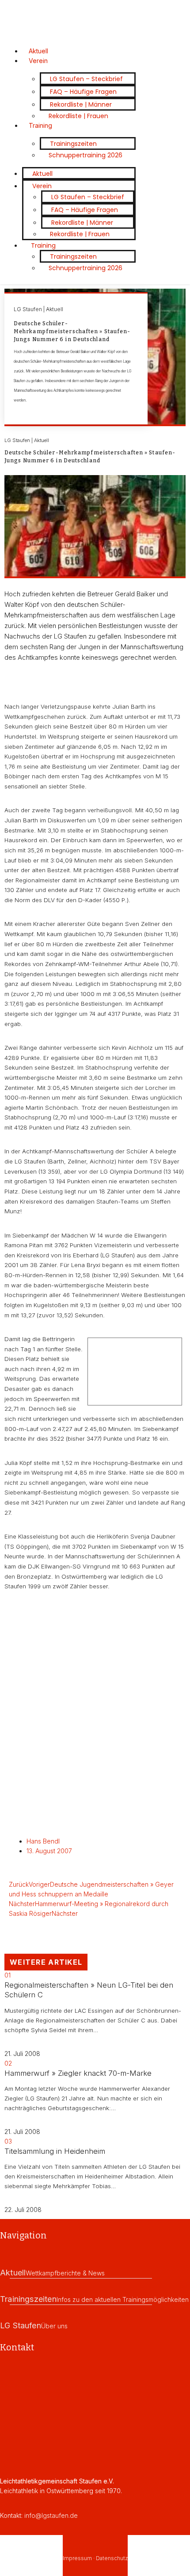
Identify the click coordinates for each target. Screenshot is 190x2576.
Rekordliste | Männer (81, 104)
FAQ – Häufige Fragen (83, 92)
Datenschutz (112, 2558)
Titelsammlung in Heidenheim (55, 2151)
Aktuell (42, 174)
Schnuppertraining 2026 (85, 155)
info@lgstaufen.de (51, 2515)
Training (40, 125)
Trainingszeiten (73, 144)
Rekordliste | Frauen (78, 116)
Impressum (77, 2558)
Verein (38, 61)
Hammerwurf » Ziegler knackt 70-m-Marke (78, 2073)
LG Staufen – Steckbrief (86, 79)
